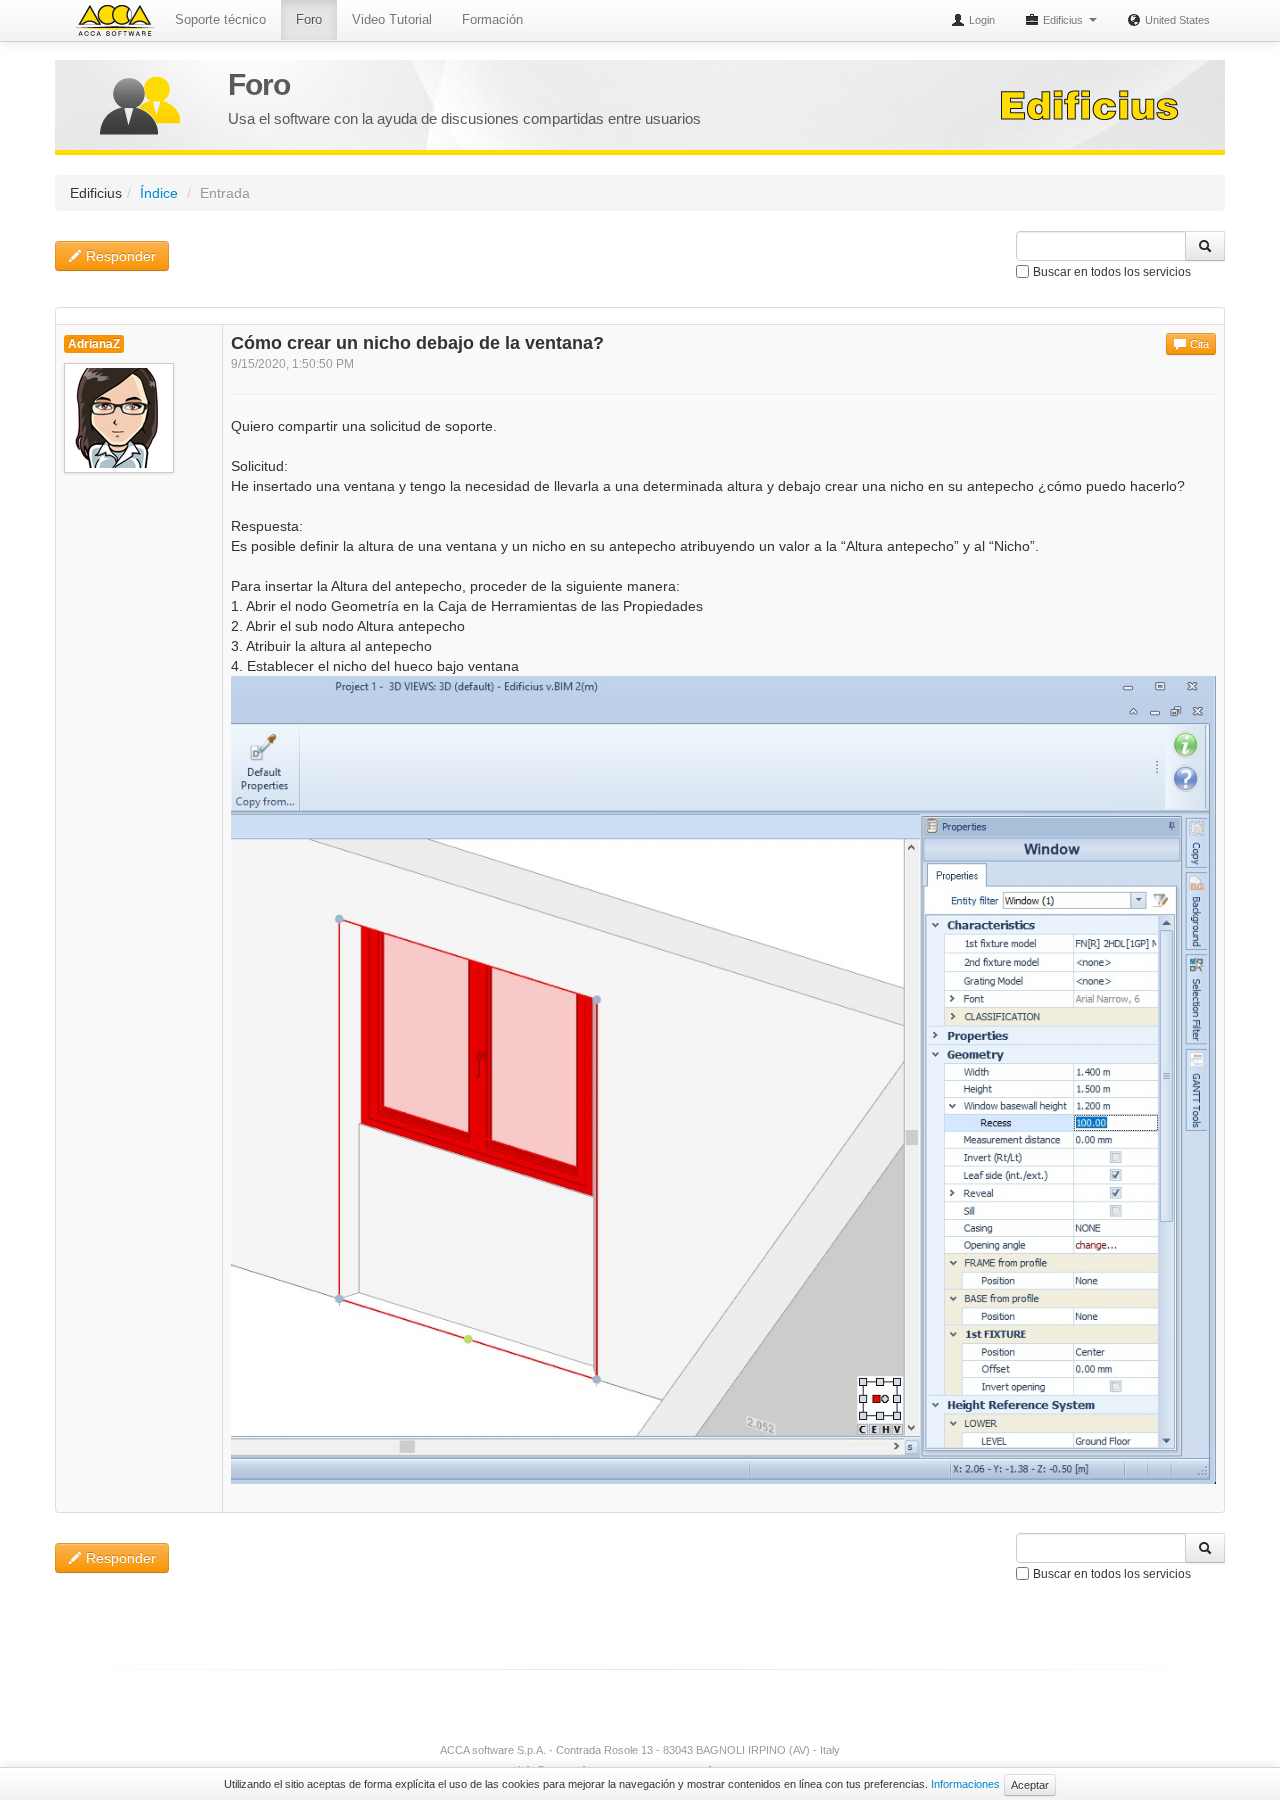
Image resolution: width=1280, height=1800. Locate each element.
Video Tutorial (392, 19)
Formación (492, 19)
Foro (309, 19)
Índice (159, 193)
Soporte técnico (220, 19)
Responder (119, 256)
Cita (1198, 344)
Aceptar (1030, 1785)
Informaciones (965, 1784)
